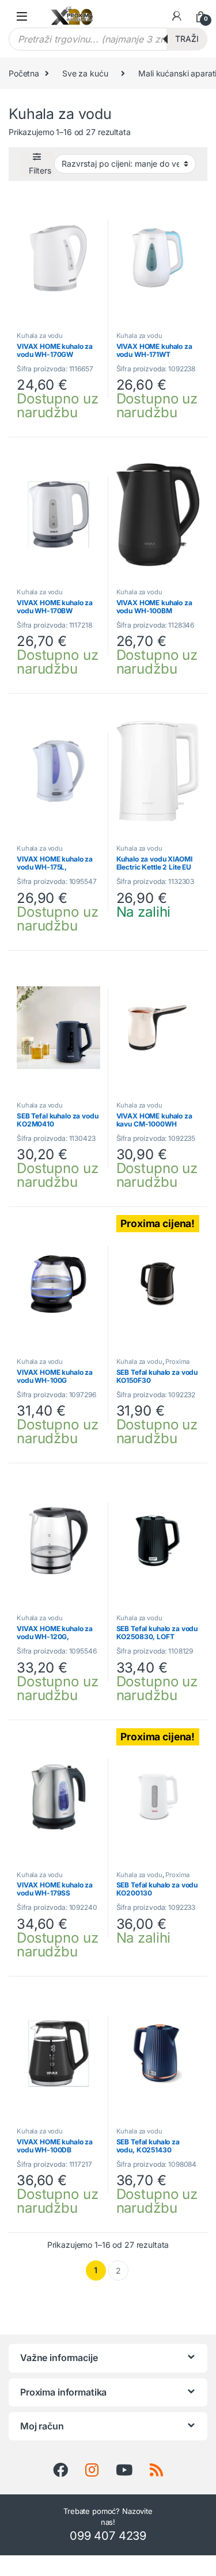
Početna (24, 73)
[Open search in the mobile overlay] (108, 39)
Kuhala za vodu (40, 336)
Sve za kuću (85, 73)
